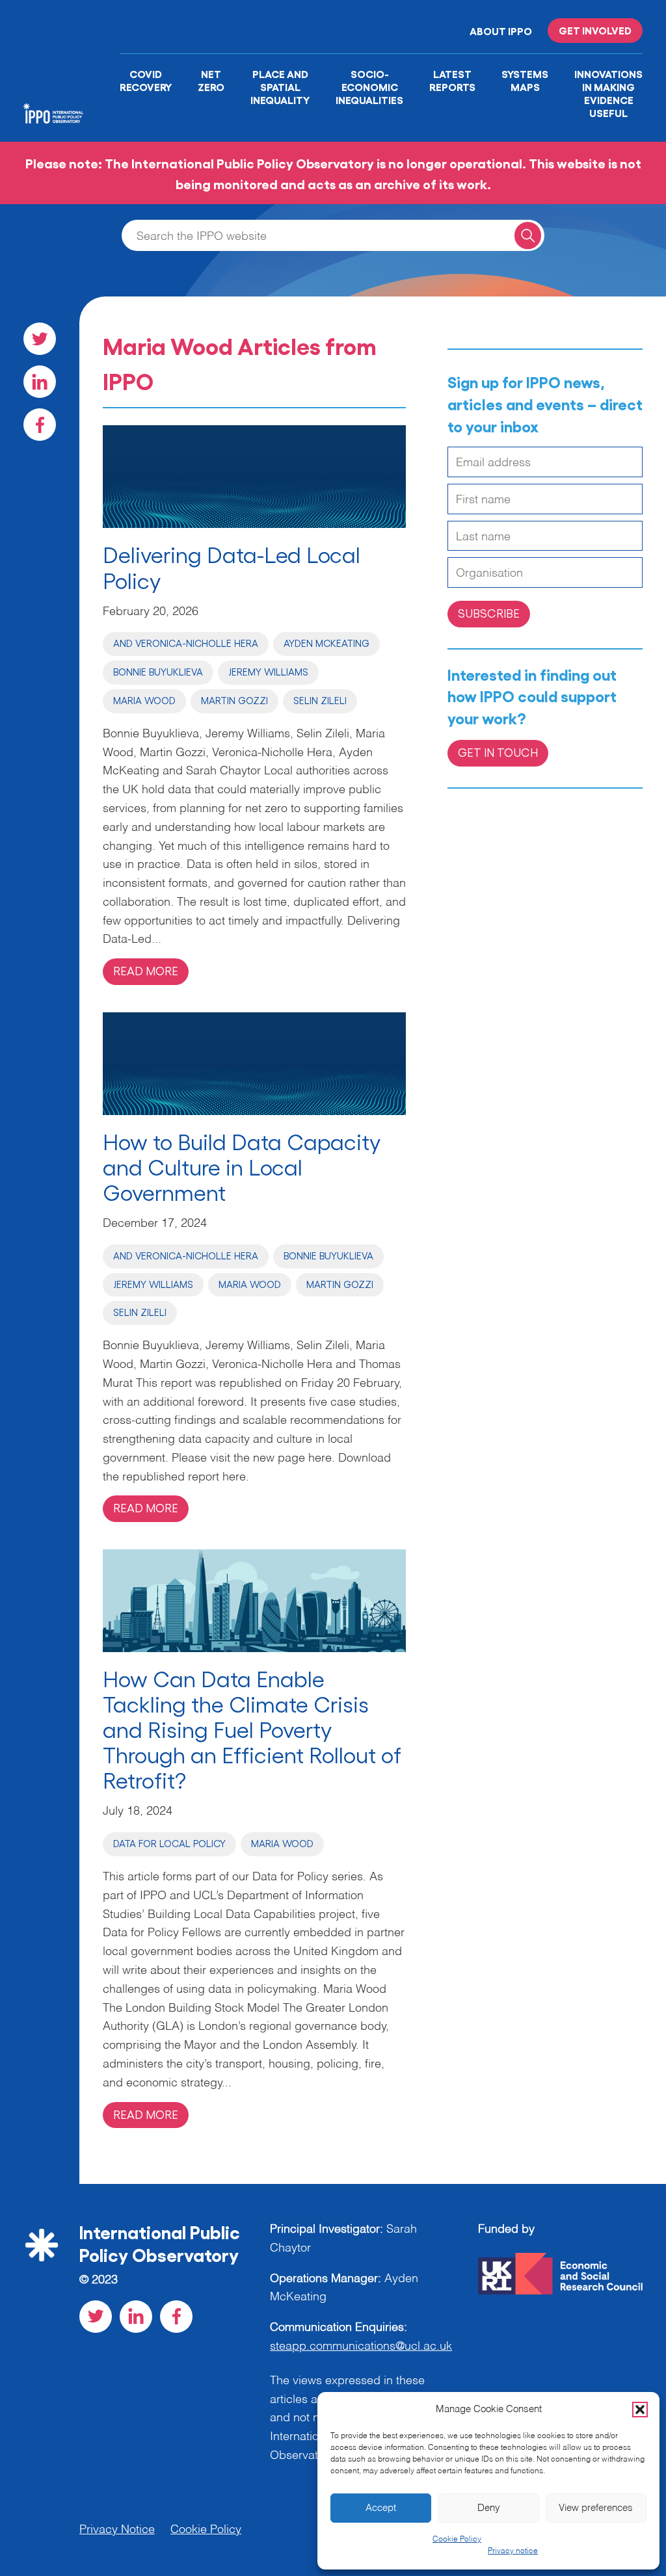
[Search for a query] (528, 235)
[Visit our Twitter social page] (40, 339)
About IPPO (501, 31)
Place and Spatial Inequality (280, 86)
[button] (640, 2410)
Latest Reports (452, 80)
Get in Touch (498, 752)
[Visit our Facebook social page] (40, 425)
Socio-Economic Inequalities (369, 86)
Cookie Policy (457, 2540)
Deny (489, 2508)
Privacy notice (513, 2551)
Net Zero (211, 80)
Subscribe (489, 613)
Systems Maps (525, 80)
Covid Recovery (146, 80)
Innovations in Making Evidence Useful (608, 93)
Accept (381, 2508)
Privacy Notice (117, 2530)
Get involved (595, 30)
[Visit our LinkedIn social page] (40, 382)
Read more (146, 970)
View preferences (596, 2508)
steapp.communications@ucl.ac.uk (361, 2346)
